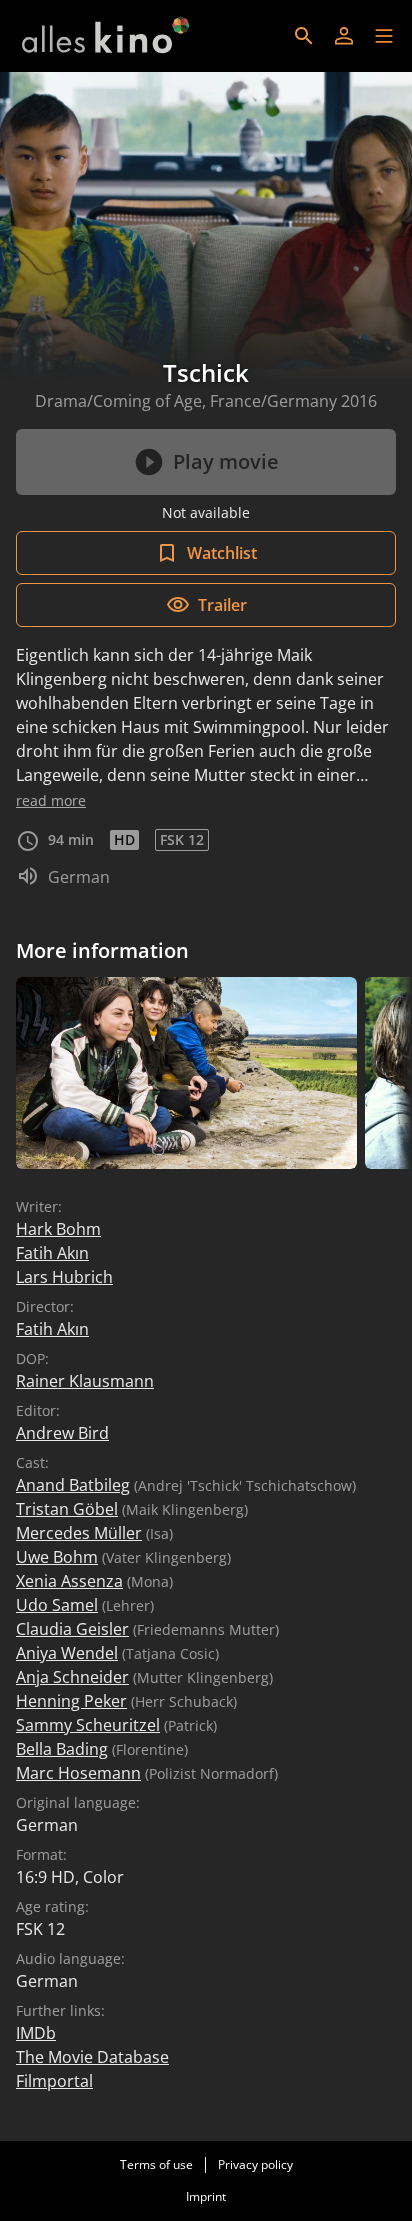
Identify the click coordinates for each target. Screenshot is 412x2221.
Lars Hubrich (64, 1277)
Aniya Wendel (67, 1653)
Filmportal (54, 2081)
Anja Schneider (72, 1677)
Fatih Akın (52, 1253)
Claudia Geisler (72, 1629)
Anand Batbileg (73, 1485)
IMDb (36, 2033)
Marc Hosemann (78, 1773)
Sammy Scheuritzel (88, 1725)
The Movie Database (92, 2057)
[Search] (304, 36)
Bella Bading (62, 1749)
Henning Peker (71, 1701)
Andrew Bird (62, 1433)
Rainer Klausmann (85, 1381)
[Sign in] (344, 36)
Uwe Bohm (57, 1557)
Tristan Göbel (67, 1509)
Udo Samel (57, 1605)
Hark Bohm (58, 1229)
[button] (384, 36)
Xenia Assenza (69, 1581)
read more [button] (51, 800)
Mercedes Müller (79, 1533)
